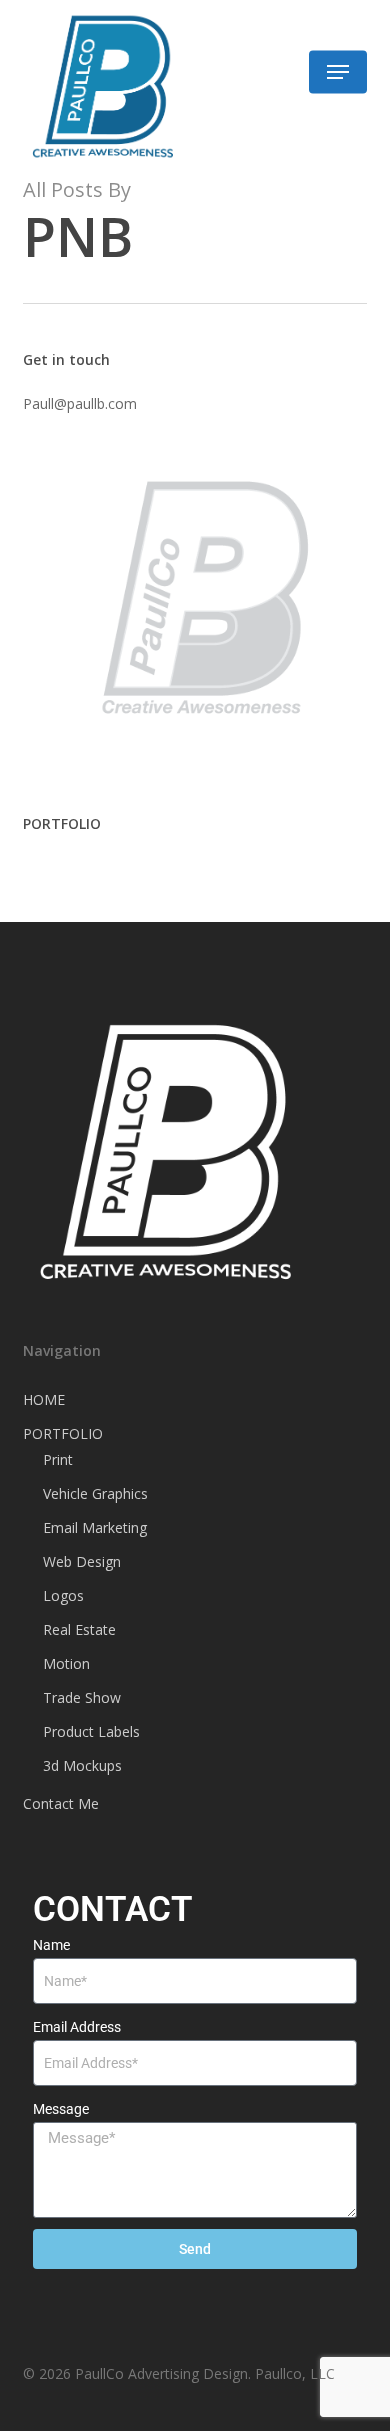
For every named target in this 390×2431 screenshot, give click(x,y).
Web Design (82, 1561)
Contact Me (61, 1803)
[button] (338, 72)
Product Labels (91, 1731)
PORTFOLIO (63, 1433)
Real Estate (79, 1629)
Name (51, 1945)
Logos (63, 1595)
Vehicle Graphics (95, 1493)
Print (58, 1459)
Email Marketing (95, 1527)
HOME (44, 1399)
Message (61, 2109)
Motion (66, 1663)
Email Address (77, 2027)
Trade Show (82, 1697)
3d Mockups (82, 1765)
